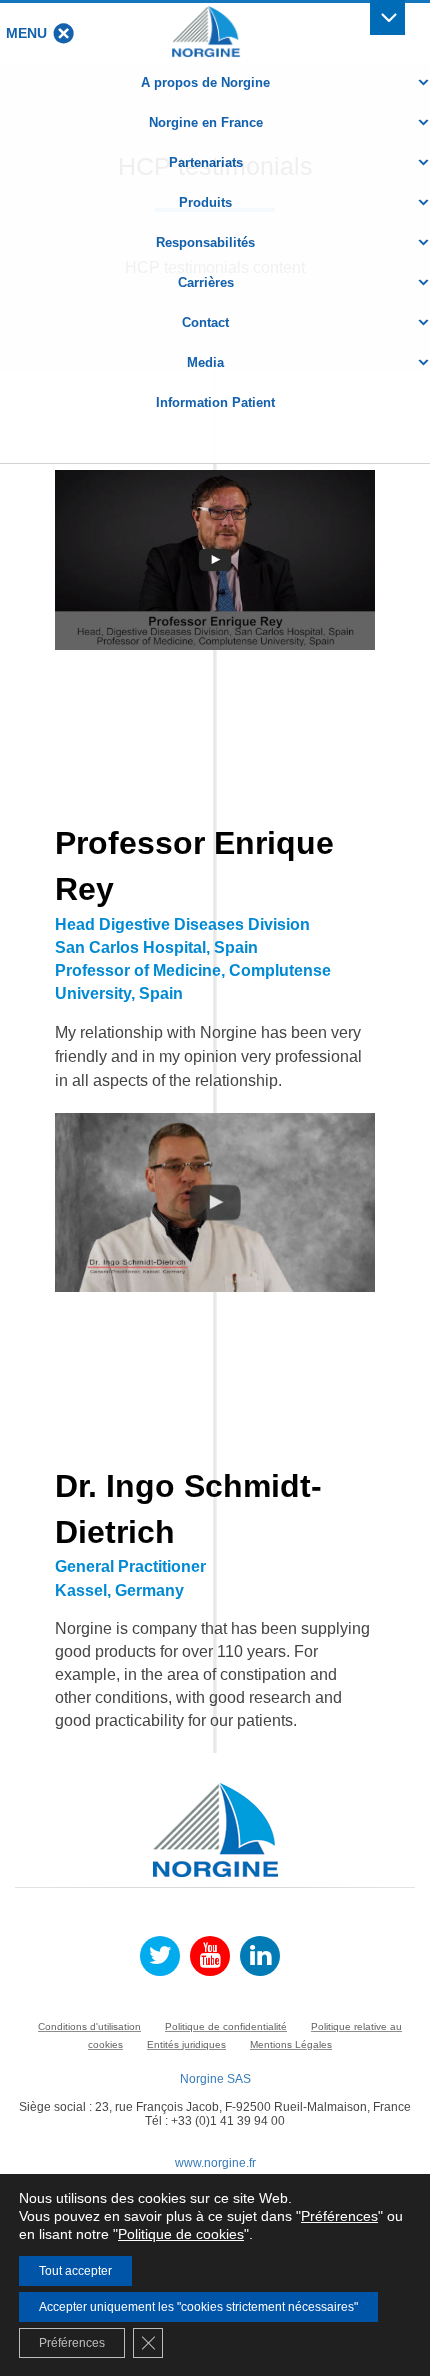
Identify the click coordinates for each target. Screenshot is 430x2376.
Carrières (206, 282)
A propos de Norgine (205, 82)
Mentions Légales (291, 2044)
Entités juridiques (186, 2044)
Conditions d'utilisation (89, 2026)
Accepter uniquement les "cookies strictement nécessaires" (198, 2307)
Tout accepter (75, 2271)
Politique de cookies (181, 2234)
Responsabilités (205, 242)
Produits (205, 202)
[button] (26, 33)
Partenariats (206, 162)
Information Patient (215, 402)
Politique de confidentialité (226, 2026)
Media (205, 362)
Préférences (339, 2216)
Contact (205, 322)
